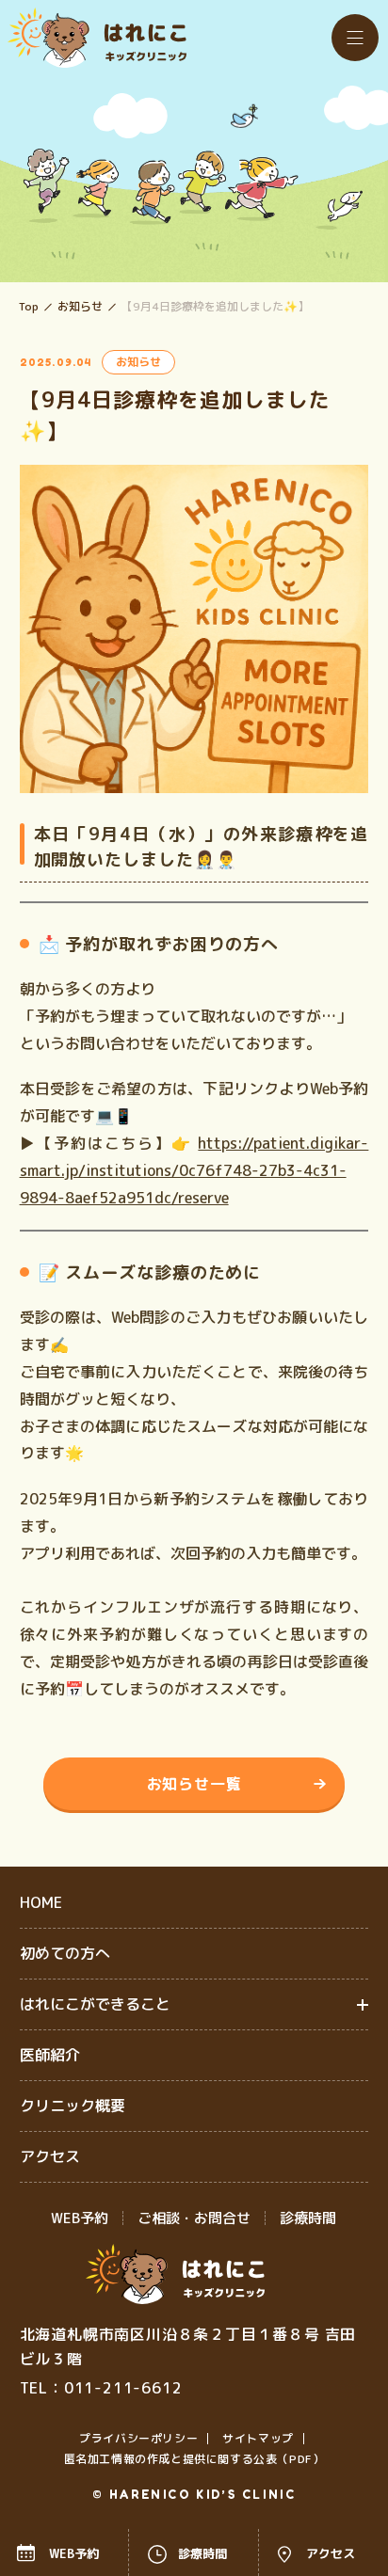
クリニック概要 (73, 2106)
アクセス (50, 2156)
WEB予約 (80, 2218)
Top (29, 307)
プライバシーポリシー (138, 2438)
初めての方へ (65, 1953)
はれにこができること (95, 2004)
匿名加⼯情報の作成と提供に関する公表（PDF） (194, 2459)
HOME (41, 1902)
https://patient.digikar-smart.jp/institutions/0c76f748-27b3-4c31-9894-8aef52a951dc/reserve (194, 1170)
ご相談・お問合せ (194, 2218)
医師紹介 (50, 2055)
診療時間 (308, 2218)
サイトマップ (258, 2438)
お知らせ (80, 307)
